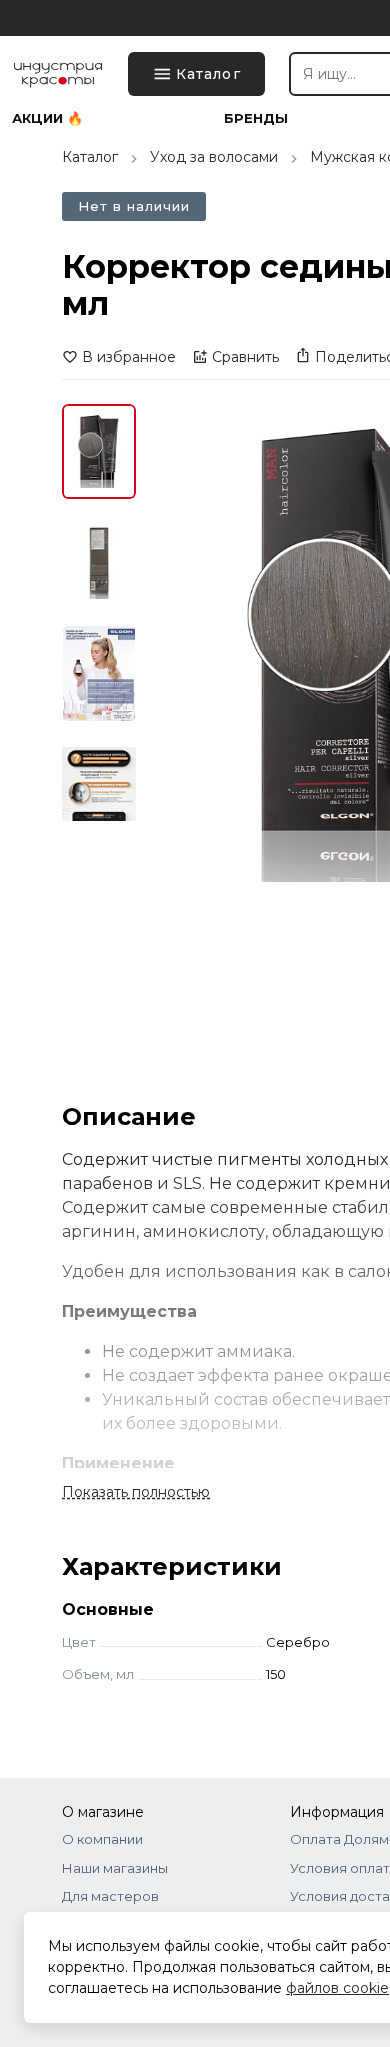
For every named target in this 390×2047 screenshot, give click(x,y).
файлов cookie (337, 1988)
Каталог (90, 157)
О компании (102, 1839)
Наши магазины (115, 1868)
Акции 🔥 (47, 118)
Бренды (256, 118)
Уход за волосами (214, 157)
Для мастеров (110, 1896)
